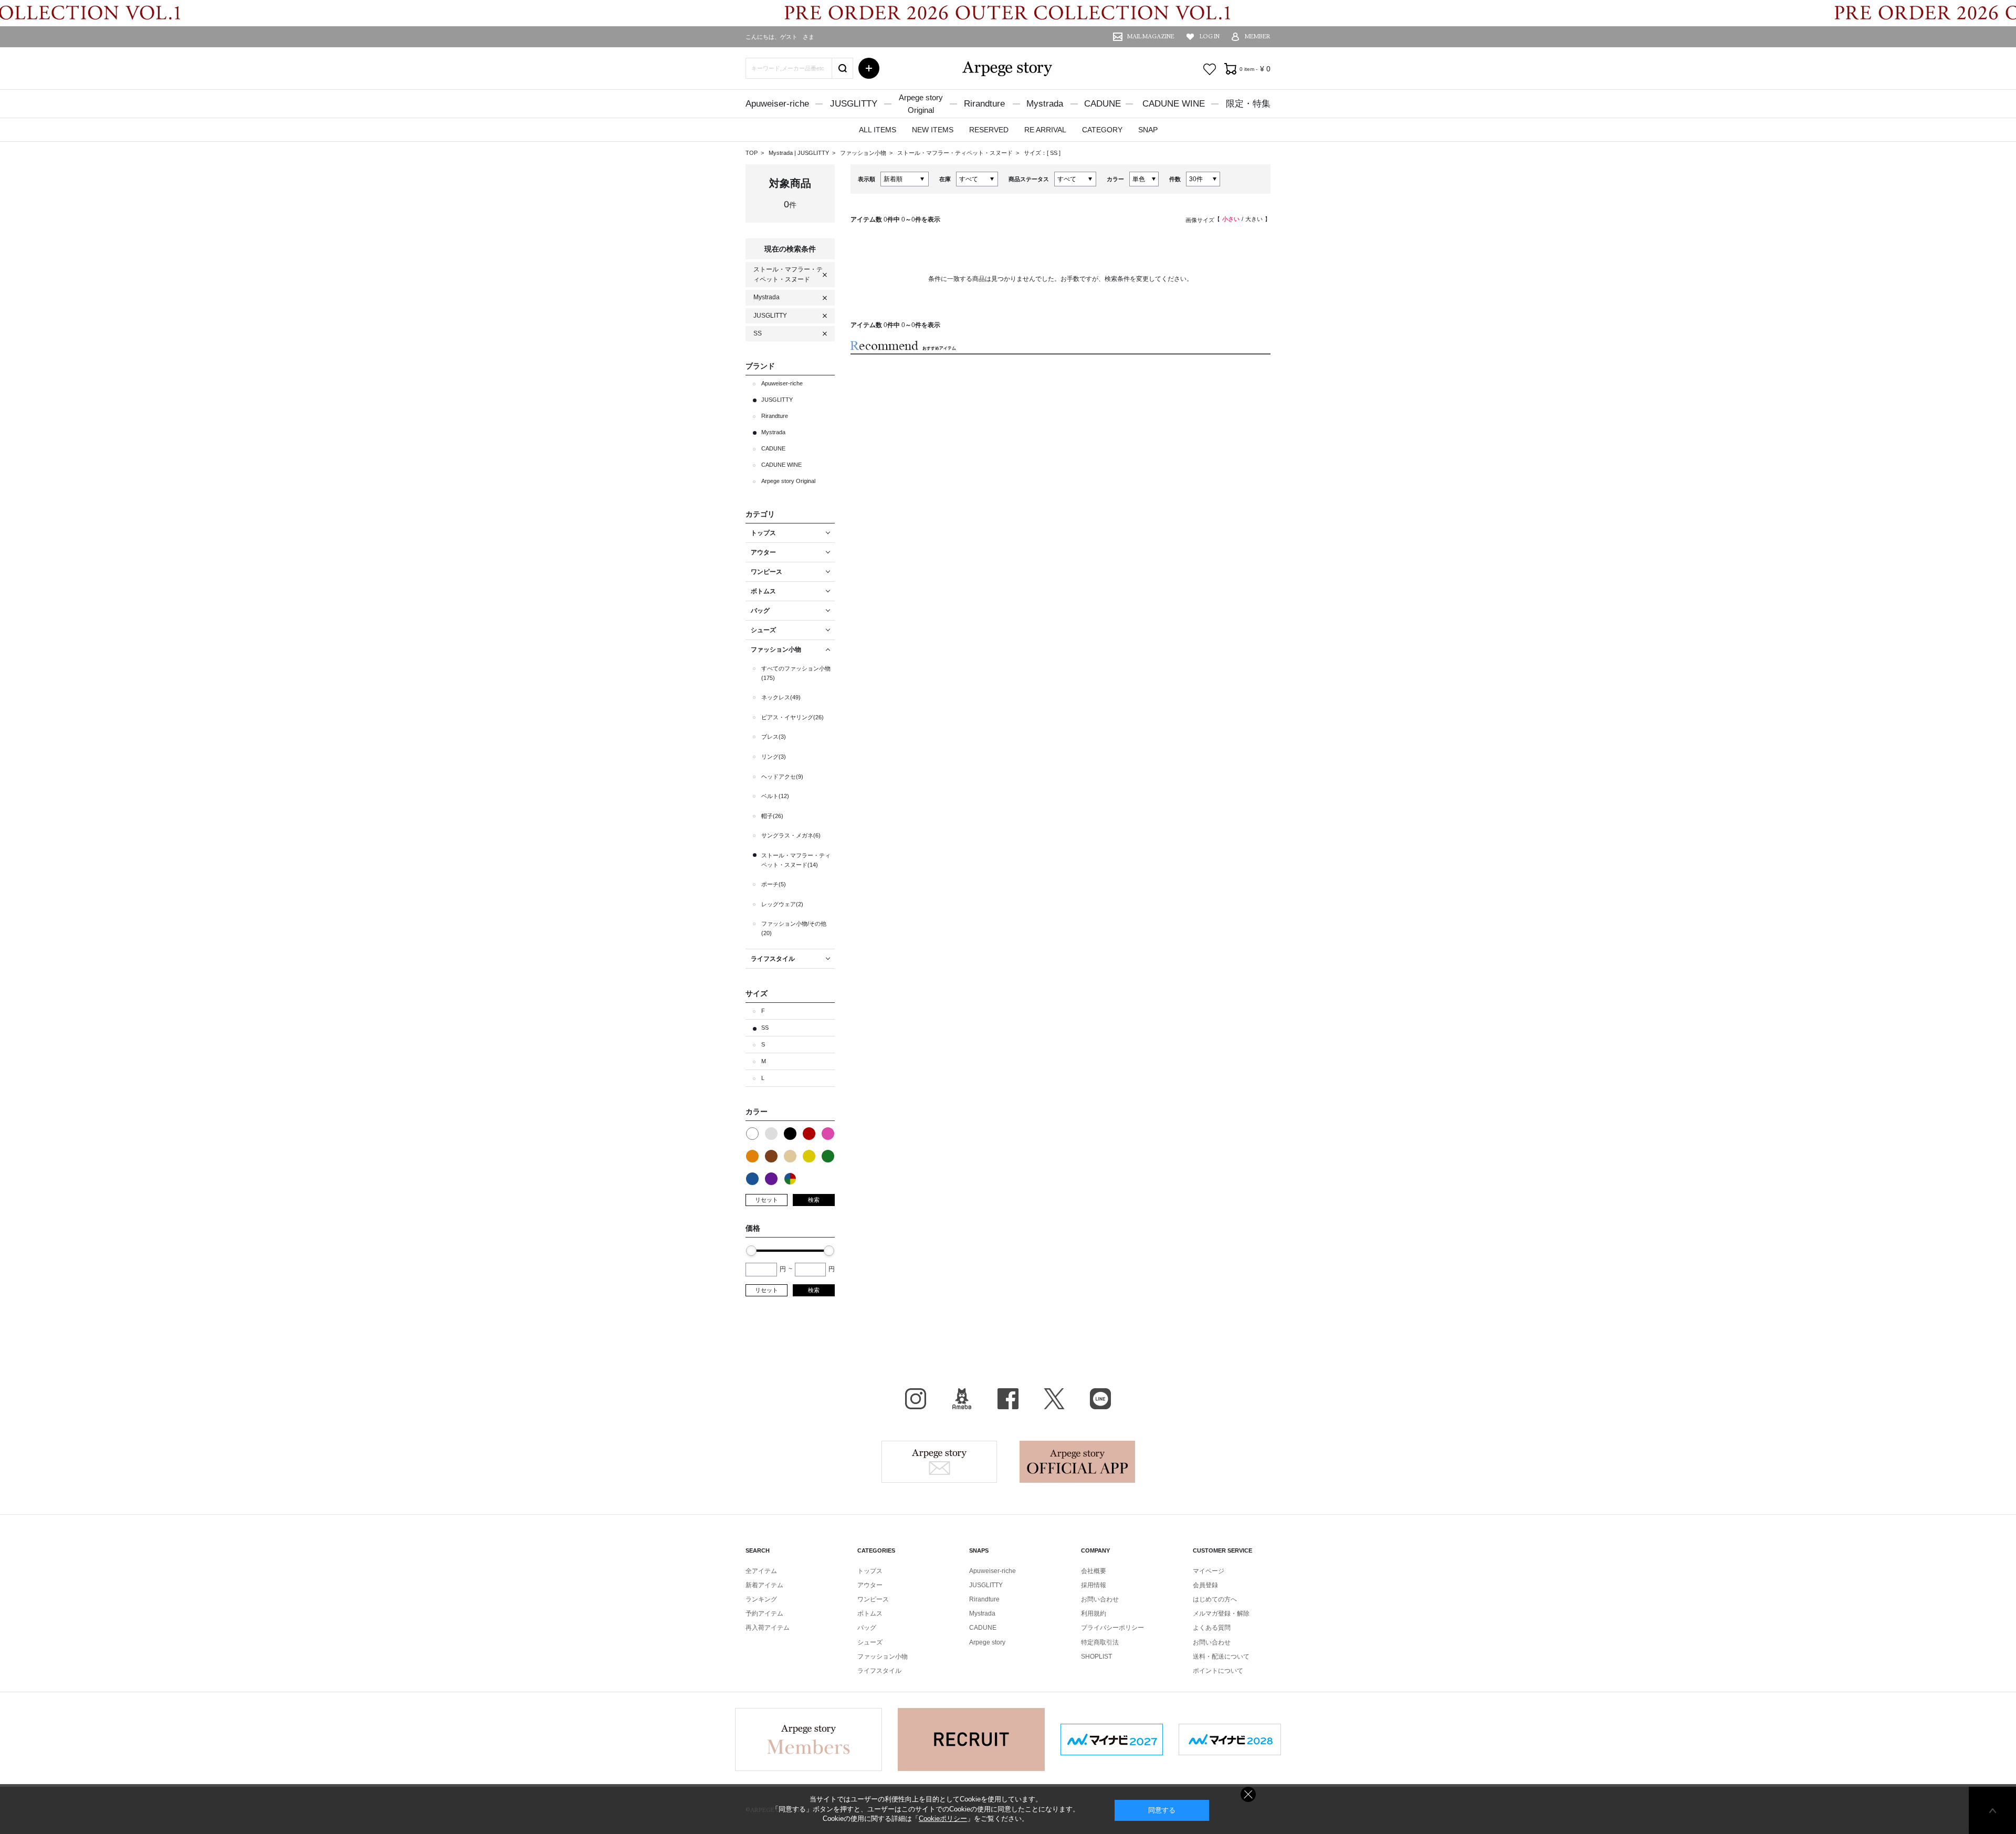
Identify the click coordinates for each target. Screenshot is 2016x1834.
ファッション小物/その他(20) (794, 928)
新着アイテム (764, 1585)
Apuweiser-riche (777, 104)
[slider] (751, 1251)
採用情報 (1094, 1585)
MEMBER (1258, 36)
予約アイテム (764, 1613)
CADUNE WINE (1174, 104)
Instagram (916, 1399)
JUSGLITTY (854, 104)
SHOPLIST (1096, 1657)
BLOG (962, 1399)
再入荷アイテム (768, 1628)
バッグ (867, 1628)
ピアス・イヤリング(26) (792, 717)
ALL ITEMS (878, 130)
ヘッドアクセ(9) (782, 777)
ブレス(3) (774, 737)
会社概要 (1094, 1571)
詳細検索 (869, 68)
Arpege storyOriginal (921, 104)
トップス (870, 1571)
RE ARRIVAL (1045, 130)
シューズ (870, 1642)
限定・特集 (1248, 104)
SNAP (1148, 130)
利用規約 (1094, 1613)
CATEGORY (1102, 130)
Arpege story (939, 1462)
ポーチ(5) (774, 884)
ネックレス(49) (781, 697)
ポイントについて (1218, 1671)
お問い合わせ (1100, 1599)
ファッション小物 (864, 153)
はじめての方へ (1215, 1599)
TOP (752, 153)
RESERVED (989, 130)
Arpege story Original (788, 481)
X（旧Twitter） (1054, 1399)
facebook (1008, 1399)
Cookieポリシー (943, 1819)
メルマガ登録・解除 (1221, 1613)
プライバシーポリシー (1112, 1628)
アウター (870, 1585)
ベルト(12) (775, 796)
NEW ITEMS (933, 130)
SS (1054, 153)
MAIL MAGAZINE (1151, 36)
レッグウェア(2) (782, 904)
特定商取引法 (1100, 1642)
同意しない (1248, 1794)
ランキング (761, 1599)
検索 (814, 1200)
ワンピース (873, 1599)
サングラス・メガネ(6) (791, 835)
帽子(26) (772, 816)
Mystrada (1045, 104)
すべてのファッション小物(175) (796, 673)
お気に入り (1210, 69)
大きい (1254, 219)
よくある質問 (1212, 1628)
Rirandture (984, 104)
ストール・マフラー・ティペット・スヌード (956, 153)
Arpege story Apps (1077, 1462)
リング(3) (774, 757)
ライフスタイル (879, 1671)
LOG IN (1210, 36)
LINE (1100, 1399)
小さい (1231, 219)
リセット (766, 1200)
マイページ (1209, 1571)
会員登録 (1205, 1585)
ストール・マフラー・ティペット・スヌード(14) (796, 860)
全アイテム (761, 1571)
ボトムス (870, 1613)
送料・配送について (1221, 1657)
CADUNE (1102, 104)
